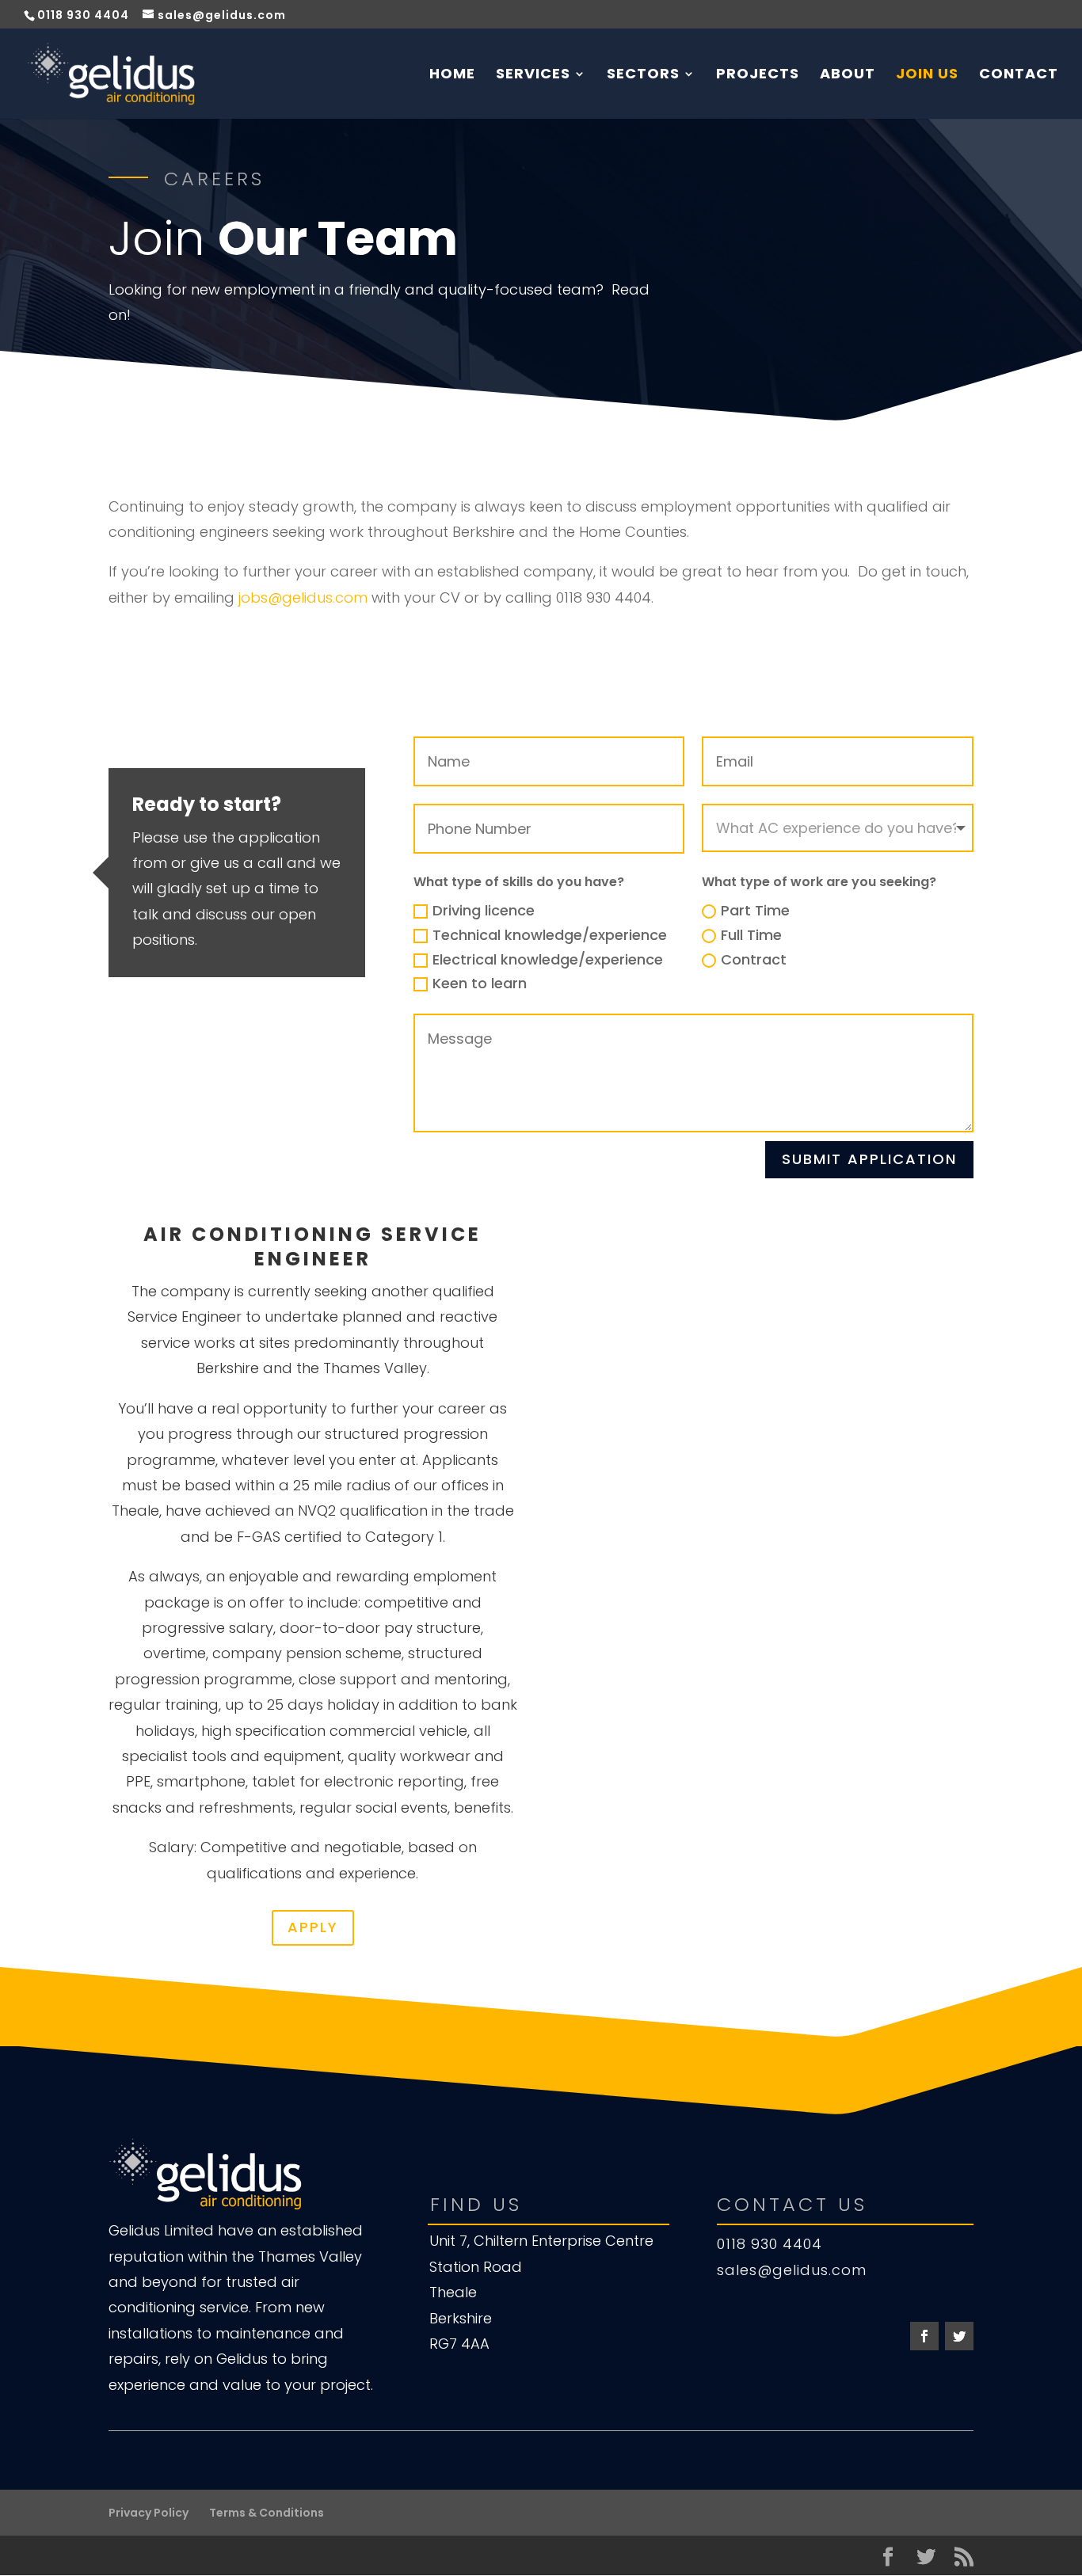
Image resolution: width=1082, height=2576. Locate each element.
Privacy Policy (149, 2513)
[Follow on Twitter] (959, 2336)
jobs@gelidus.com (303, 597)
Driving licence (484, 910)
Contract (754, 959)
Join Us (927, 76)
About (848, 76)
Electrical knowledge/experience (548, 959)
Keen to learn (480, 983)
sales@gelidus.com (792, 2270)
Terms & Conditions (267, 2513)
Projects (758, 76)
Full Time (751, 935)
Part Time (755, 910)
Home (452, 76)
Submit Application (869, 1159)
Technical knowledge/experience (550, 935)
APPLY (313, 1927)
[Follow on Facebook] (924, 2336)
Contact (1019, 76)
